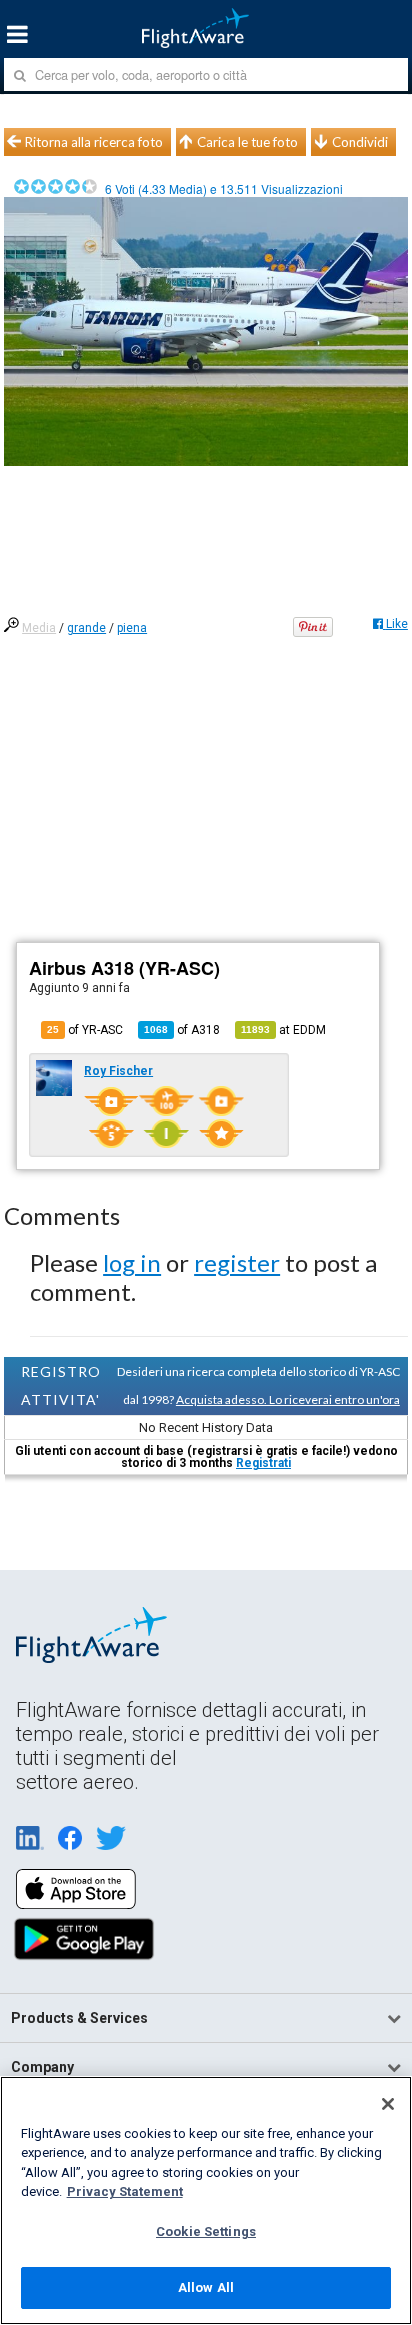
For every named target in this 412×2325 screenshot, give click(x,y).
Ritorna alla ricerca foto (94, 142)
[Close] (388, 2104)
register (237, 1262)
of (182, 1030)
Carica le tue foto (247, 142)
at (283, 1030)
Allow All (206, 2287)
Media (39, 628)
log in (132, 1262)
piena (132, 628)
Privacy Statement (125, 2191)
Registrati (263, 1463)
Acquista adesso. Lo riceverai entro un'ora (288, 1399)
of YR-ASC (85, 1030)
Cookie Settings (206, 2231)
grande (86, 628)
